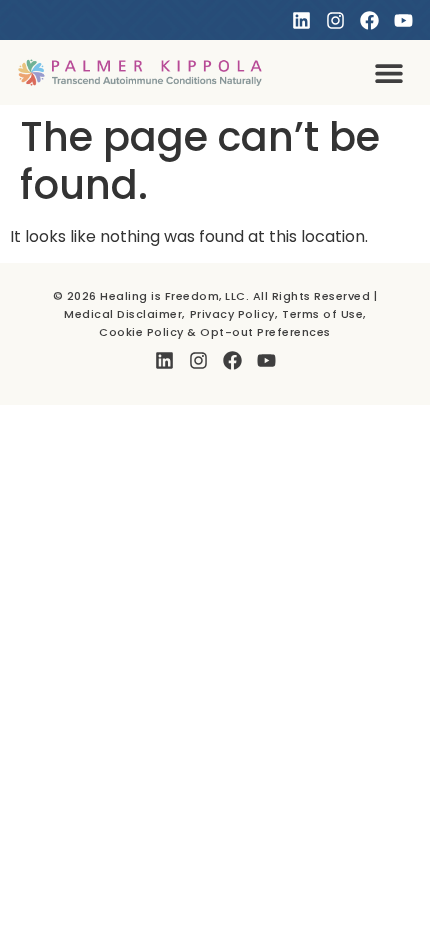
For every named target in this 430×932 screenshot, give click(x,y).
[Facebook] (369, 20)
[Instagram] (335, 20)
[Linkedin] (301, 20)
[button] (389, 72)
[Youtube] (403, 20)
